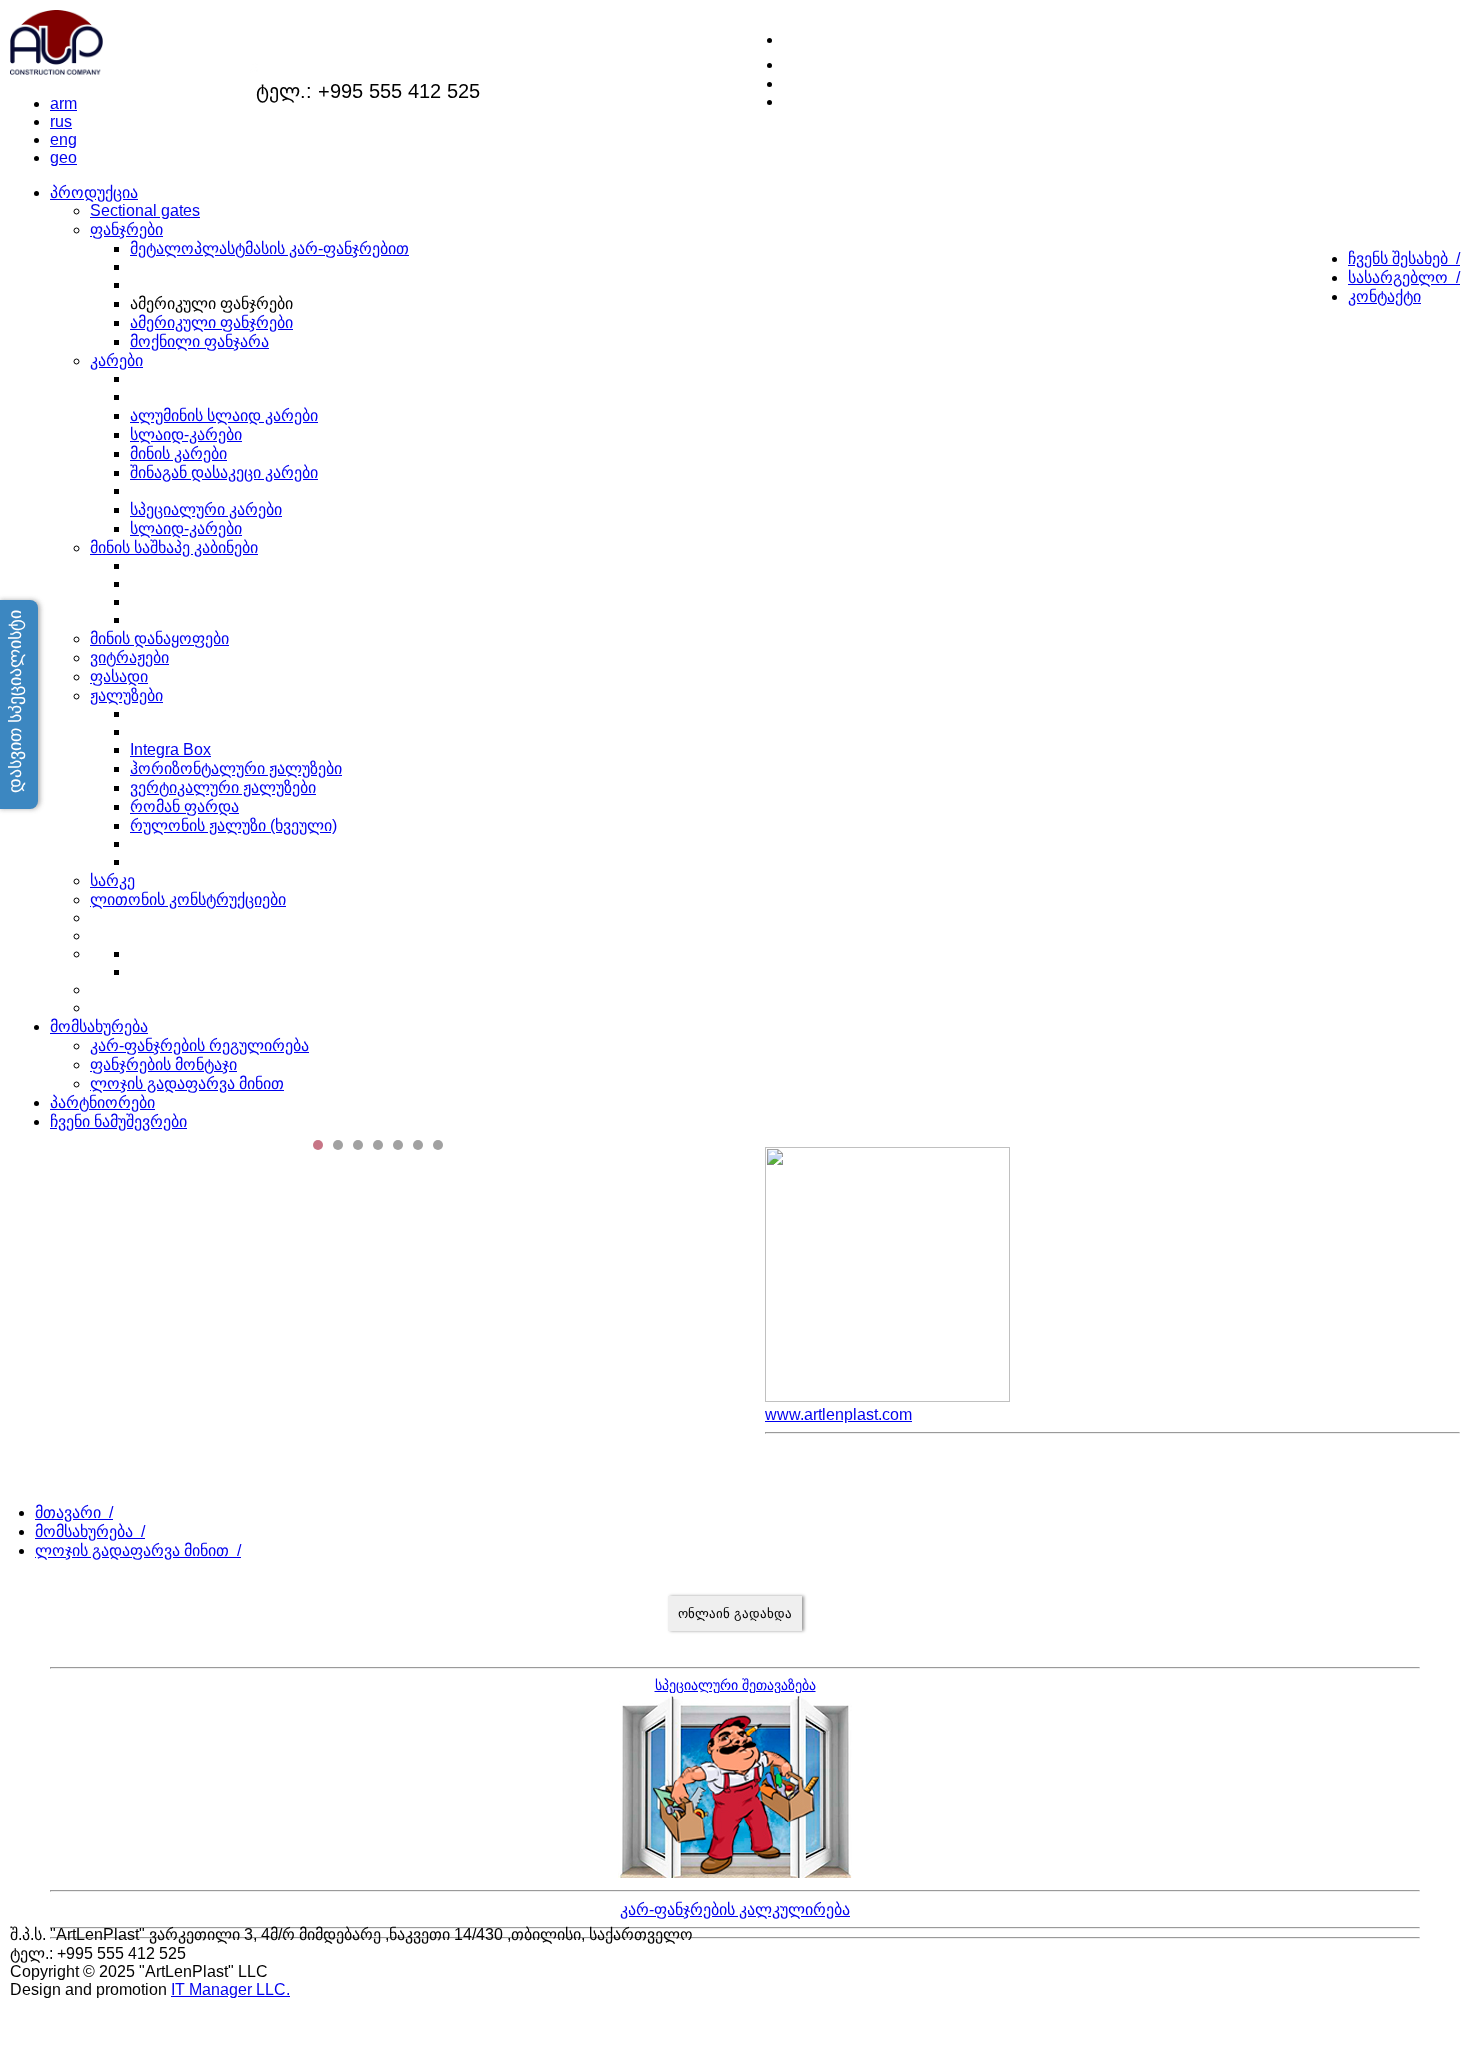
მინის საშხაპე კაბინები (174, 547)
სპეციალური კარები (206, 509)
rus (61, 121)
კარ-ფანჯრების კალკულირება (735, 1909)
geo (63, 157)
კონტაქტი (1384, 296)
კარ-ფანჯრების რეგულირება (199, 1045)
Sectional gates (145, 210)
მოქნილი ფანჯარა (199, 341)
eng (63, 139)
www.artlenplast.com (838, 1414)
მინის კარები (178, 453)
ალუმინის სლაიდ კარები (224, 415)
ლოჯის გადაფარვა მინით (187, 1083)
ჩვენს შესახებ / (1404, 258)
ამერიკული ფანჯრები (211, 322)
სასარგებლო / (1404, 277)
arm (63, 103)
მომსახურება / (90, 1531)
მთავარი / (74, 1512)
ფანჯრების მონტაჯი (163, 1064)
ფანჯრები (126, 229)
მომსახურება (99, 1026)
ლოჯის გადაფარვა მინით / (138, 1550)
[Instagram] (794, 62)
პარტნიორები (102, 1102)
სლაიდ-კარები (186, 434)
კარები (116, 360)
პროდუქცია (94, 192)
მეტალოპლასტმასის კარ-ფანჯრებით (269, 248)
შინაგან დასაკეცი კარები (224, 472)
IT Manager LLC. (230, 1989)
